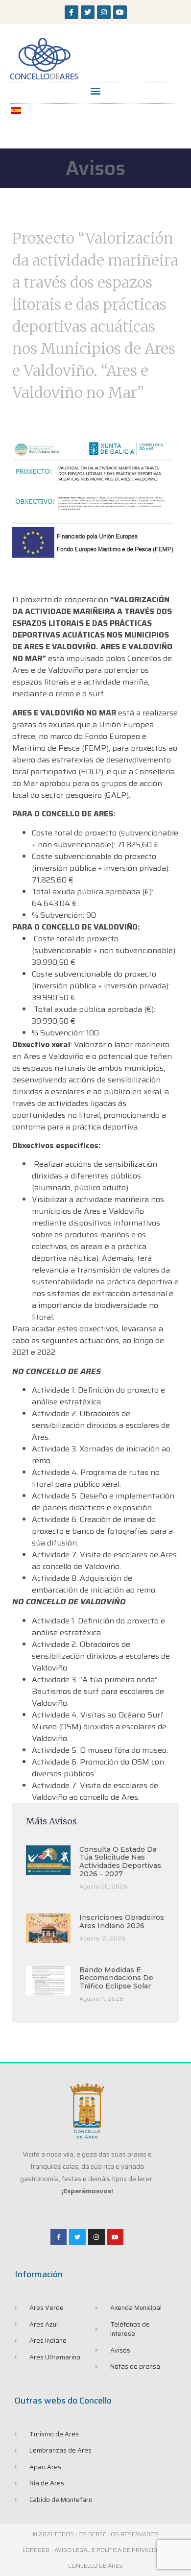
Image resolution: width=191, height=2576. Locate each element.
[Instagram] (104, 12)
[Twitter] (88, 12)
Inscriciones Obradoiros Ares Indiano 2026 (122, 1922)
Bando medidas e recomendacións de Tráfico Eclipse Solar (116, 1978)
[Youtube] (120, 12)
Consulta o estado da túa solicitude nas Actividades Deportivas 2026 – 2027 (120, 1862)
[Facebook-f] (72, 12)
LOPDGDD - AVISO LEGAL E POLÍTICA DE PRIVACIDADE (95, 2550)
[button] (96, 90)
